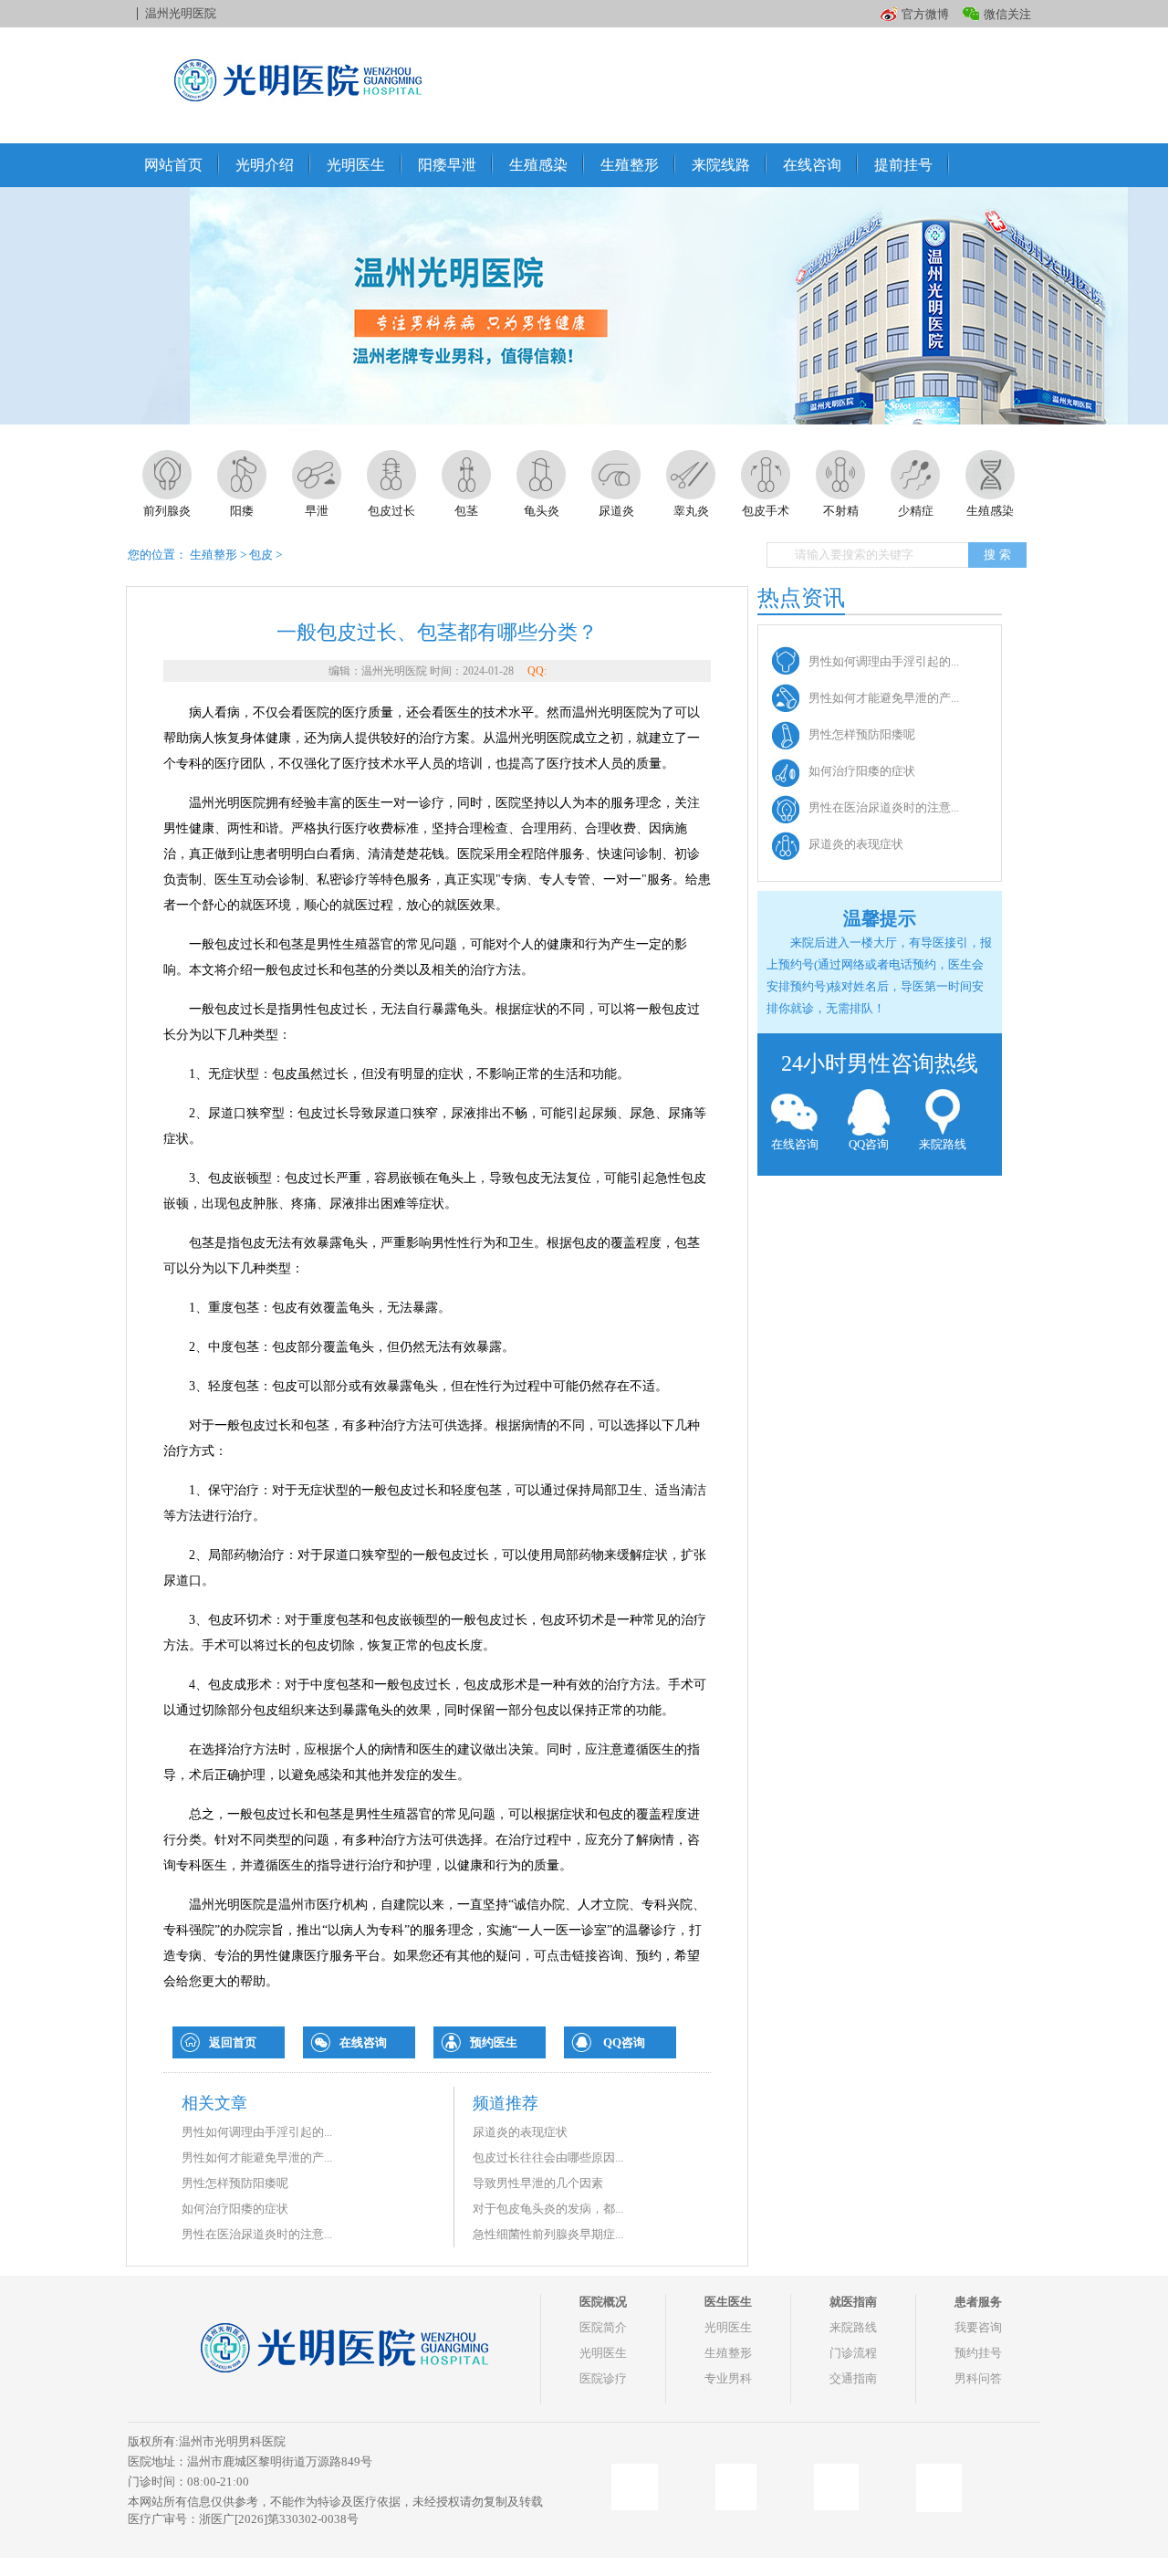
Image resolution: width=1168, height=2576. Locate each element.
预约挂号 (978, 2353)
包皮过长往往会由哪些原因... (548, 2157)
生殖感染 (538, 165)
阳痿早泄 (447, 165)
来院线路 (721, 165)
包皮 (261, 555)
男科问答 (978, 2378)
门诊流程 (853, 2353)
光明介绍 (265, 165)
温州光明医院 (181, 13)
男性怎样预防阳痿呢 (235, 2183)
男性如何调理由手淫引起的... (257, 2132)
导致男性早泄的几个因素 (538, 2183)
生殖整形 (630, 165)
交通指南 (853, 2378)
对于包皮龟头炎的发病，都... (548, 2209)
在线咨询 (812, 165)
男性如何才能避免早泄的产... (257, 2157)
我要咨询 (978, 2327)
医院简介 (603, 2327)
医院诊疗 (603, 2378)
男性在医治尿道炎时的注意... (257, 2234)
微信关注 (1007, 14)
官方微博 (925, 14)
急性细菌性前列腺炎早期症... (548, 2234)
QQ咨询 (624, 2042)
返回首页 (233, 2042)
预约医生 (494, 2042)
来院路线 (943, 1144)
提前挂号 (903, 165)
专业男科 (728, 2378)
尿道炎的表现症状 (520, 2132)
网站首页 (173, 165)
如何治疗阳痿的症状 (235, 2209)
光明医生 (356, 165)
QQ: (537, 671)
